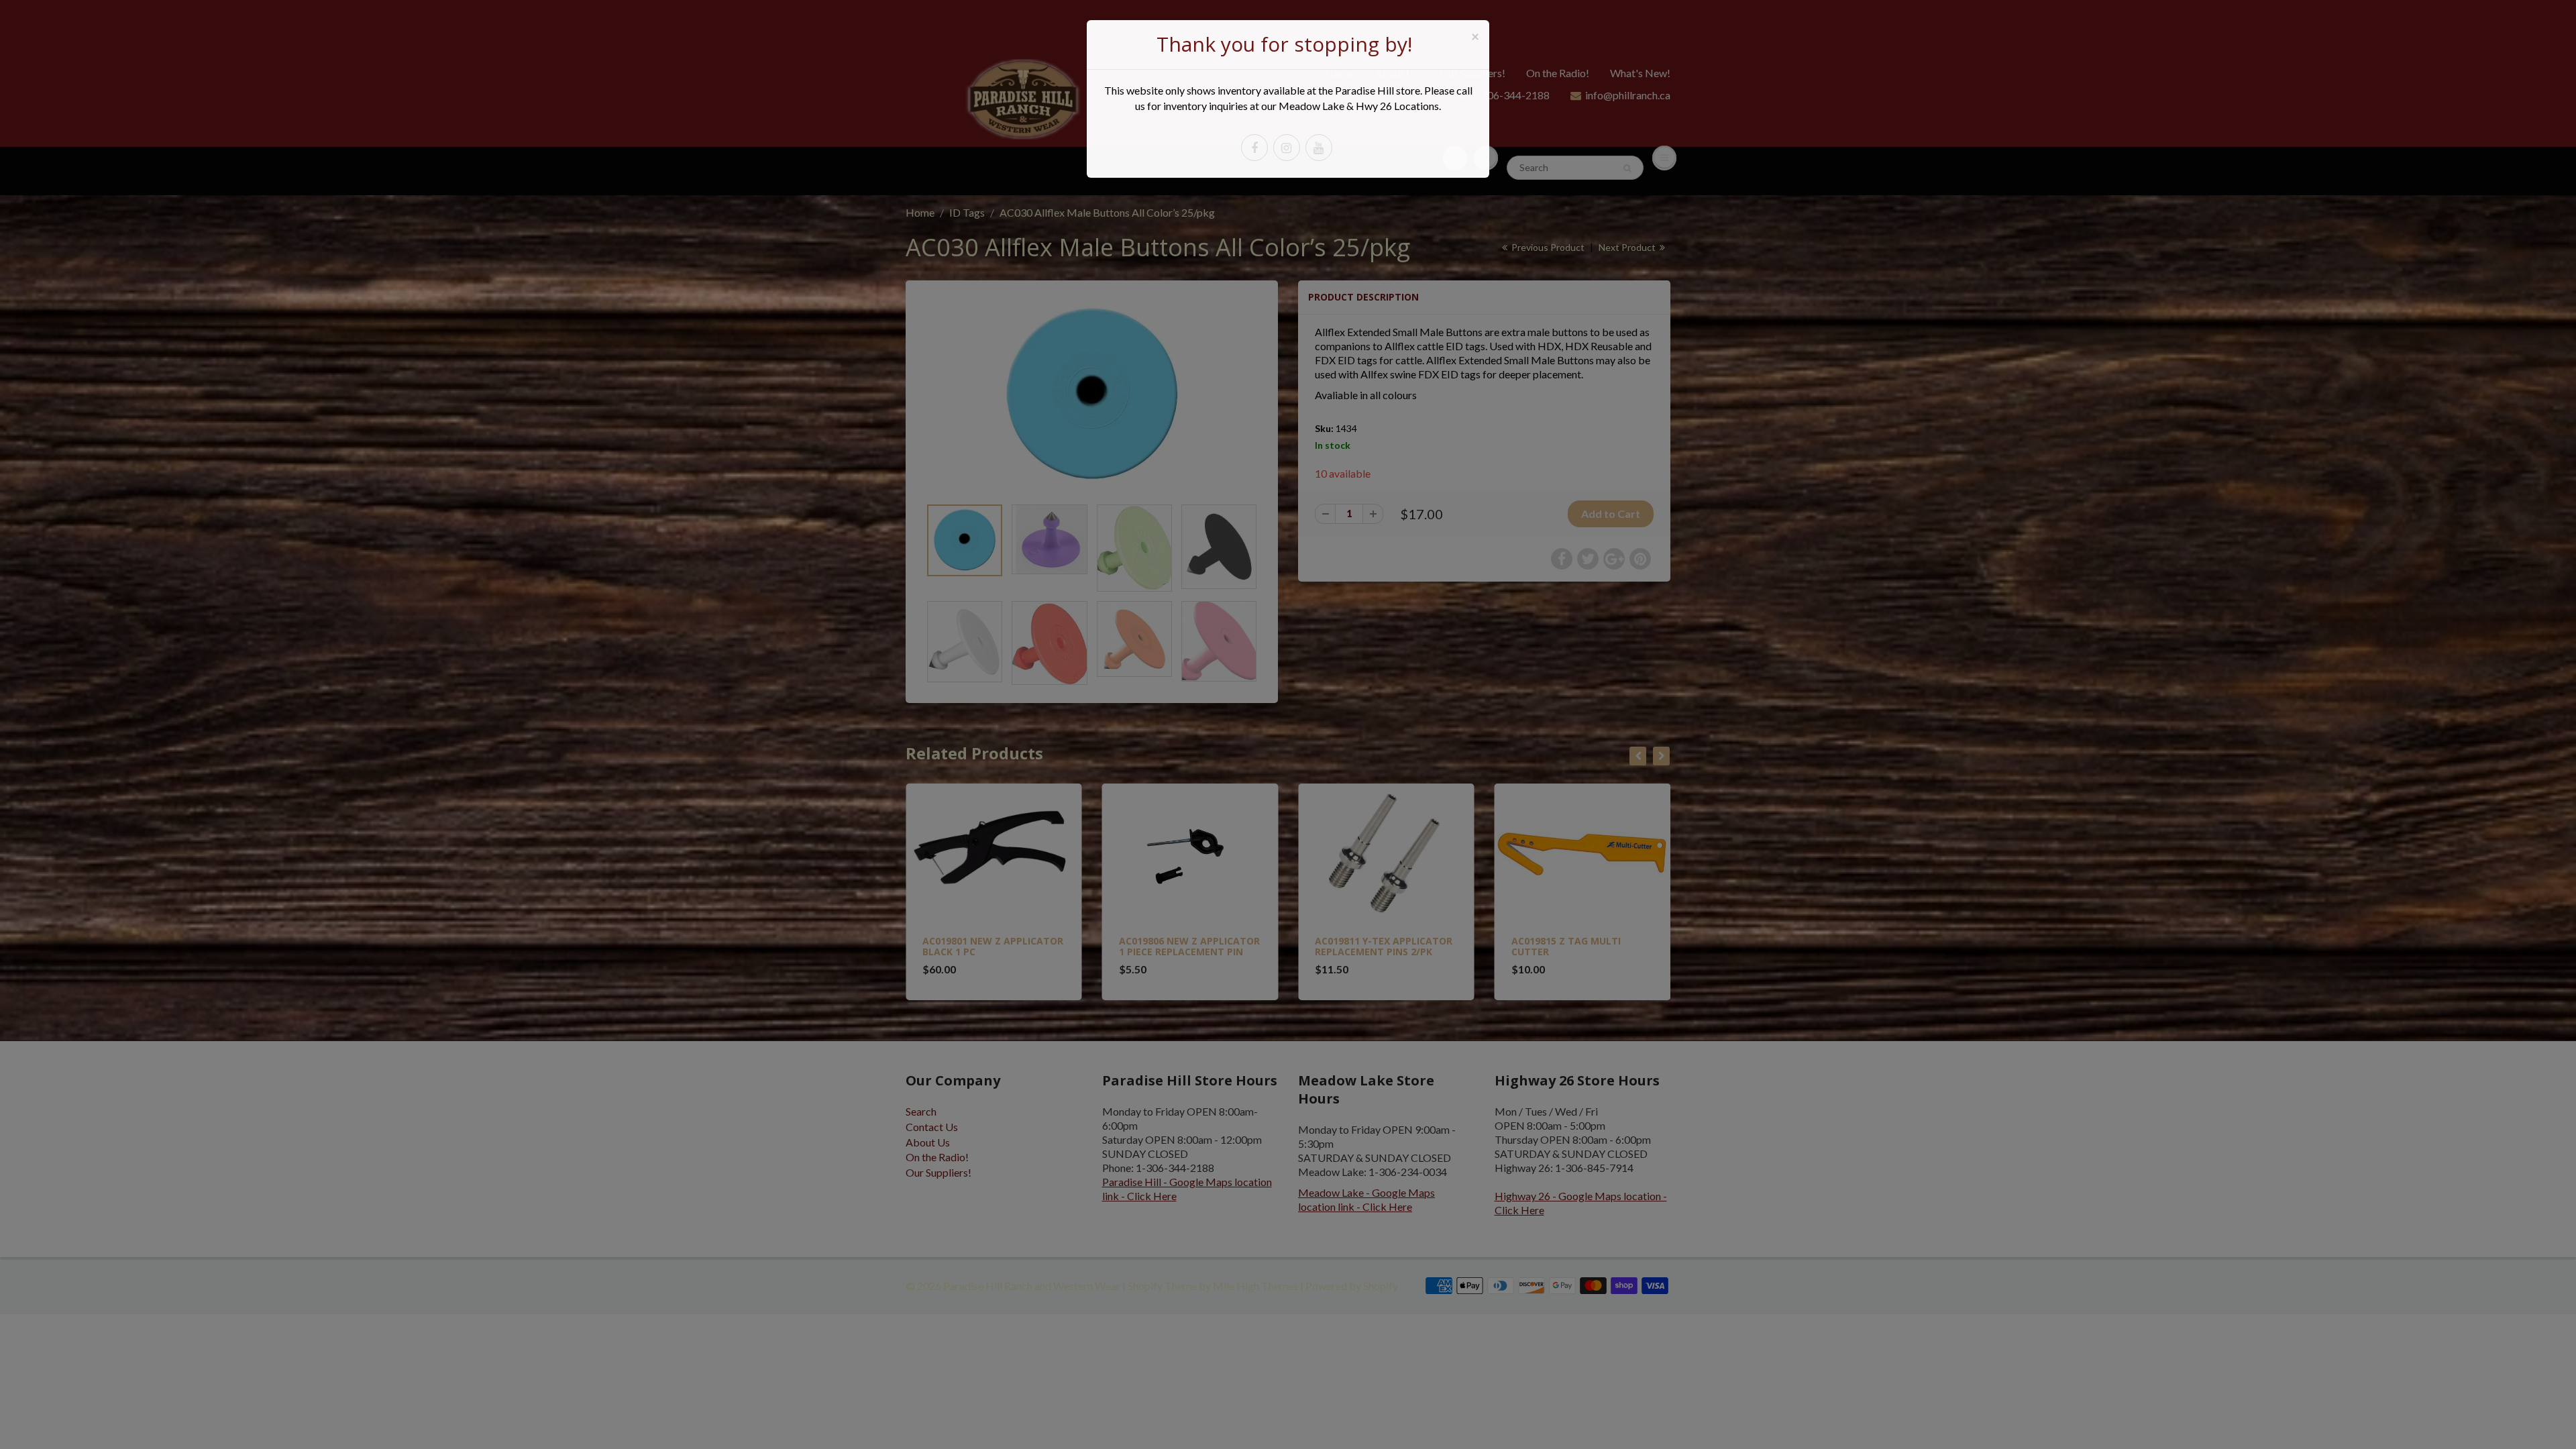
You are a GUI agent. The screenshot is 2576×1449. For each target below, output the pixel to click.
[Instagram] (1287, 148)
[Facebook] (1254, 148)
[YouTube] (1319, 148)
